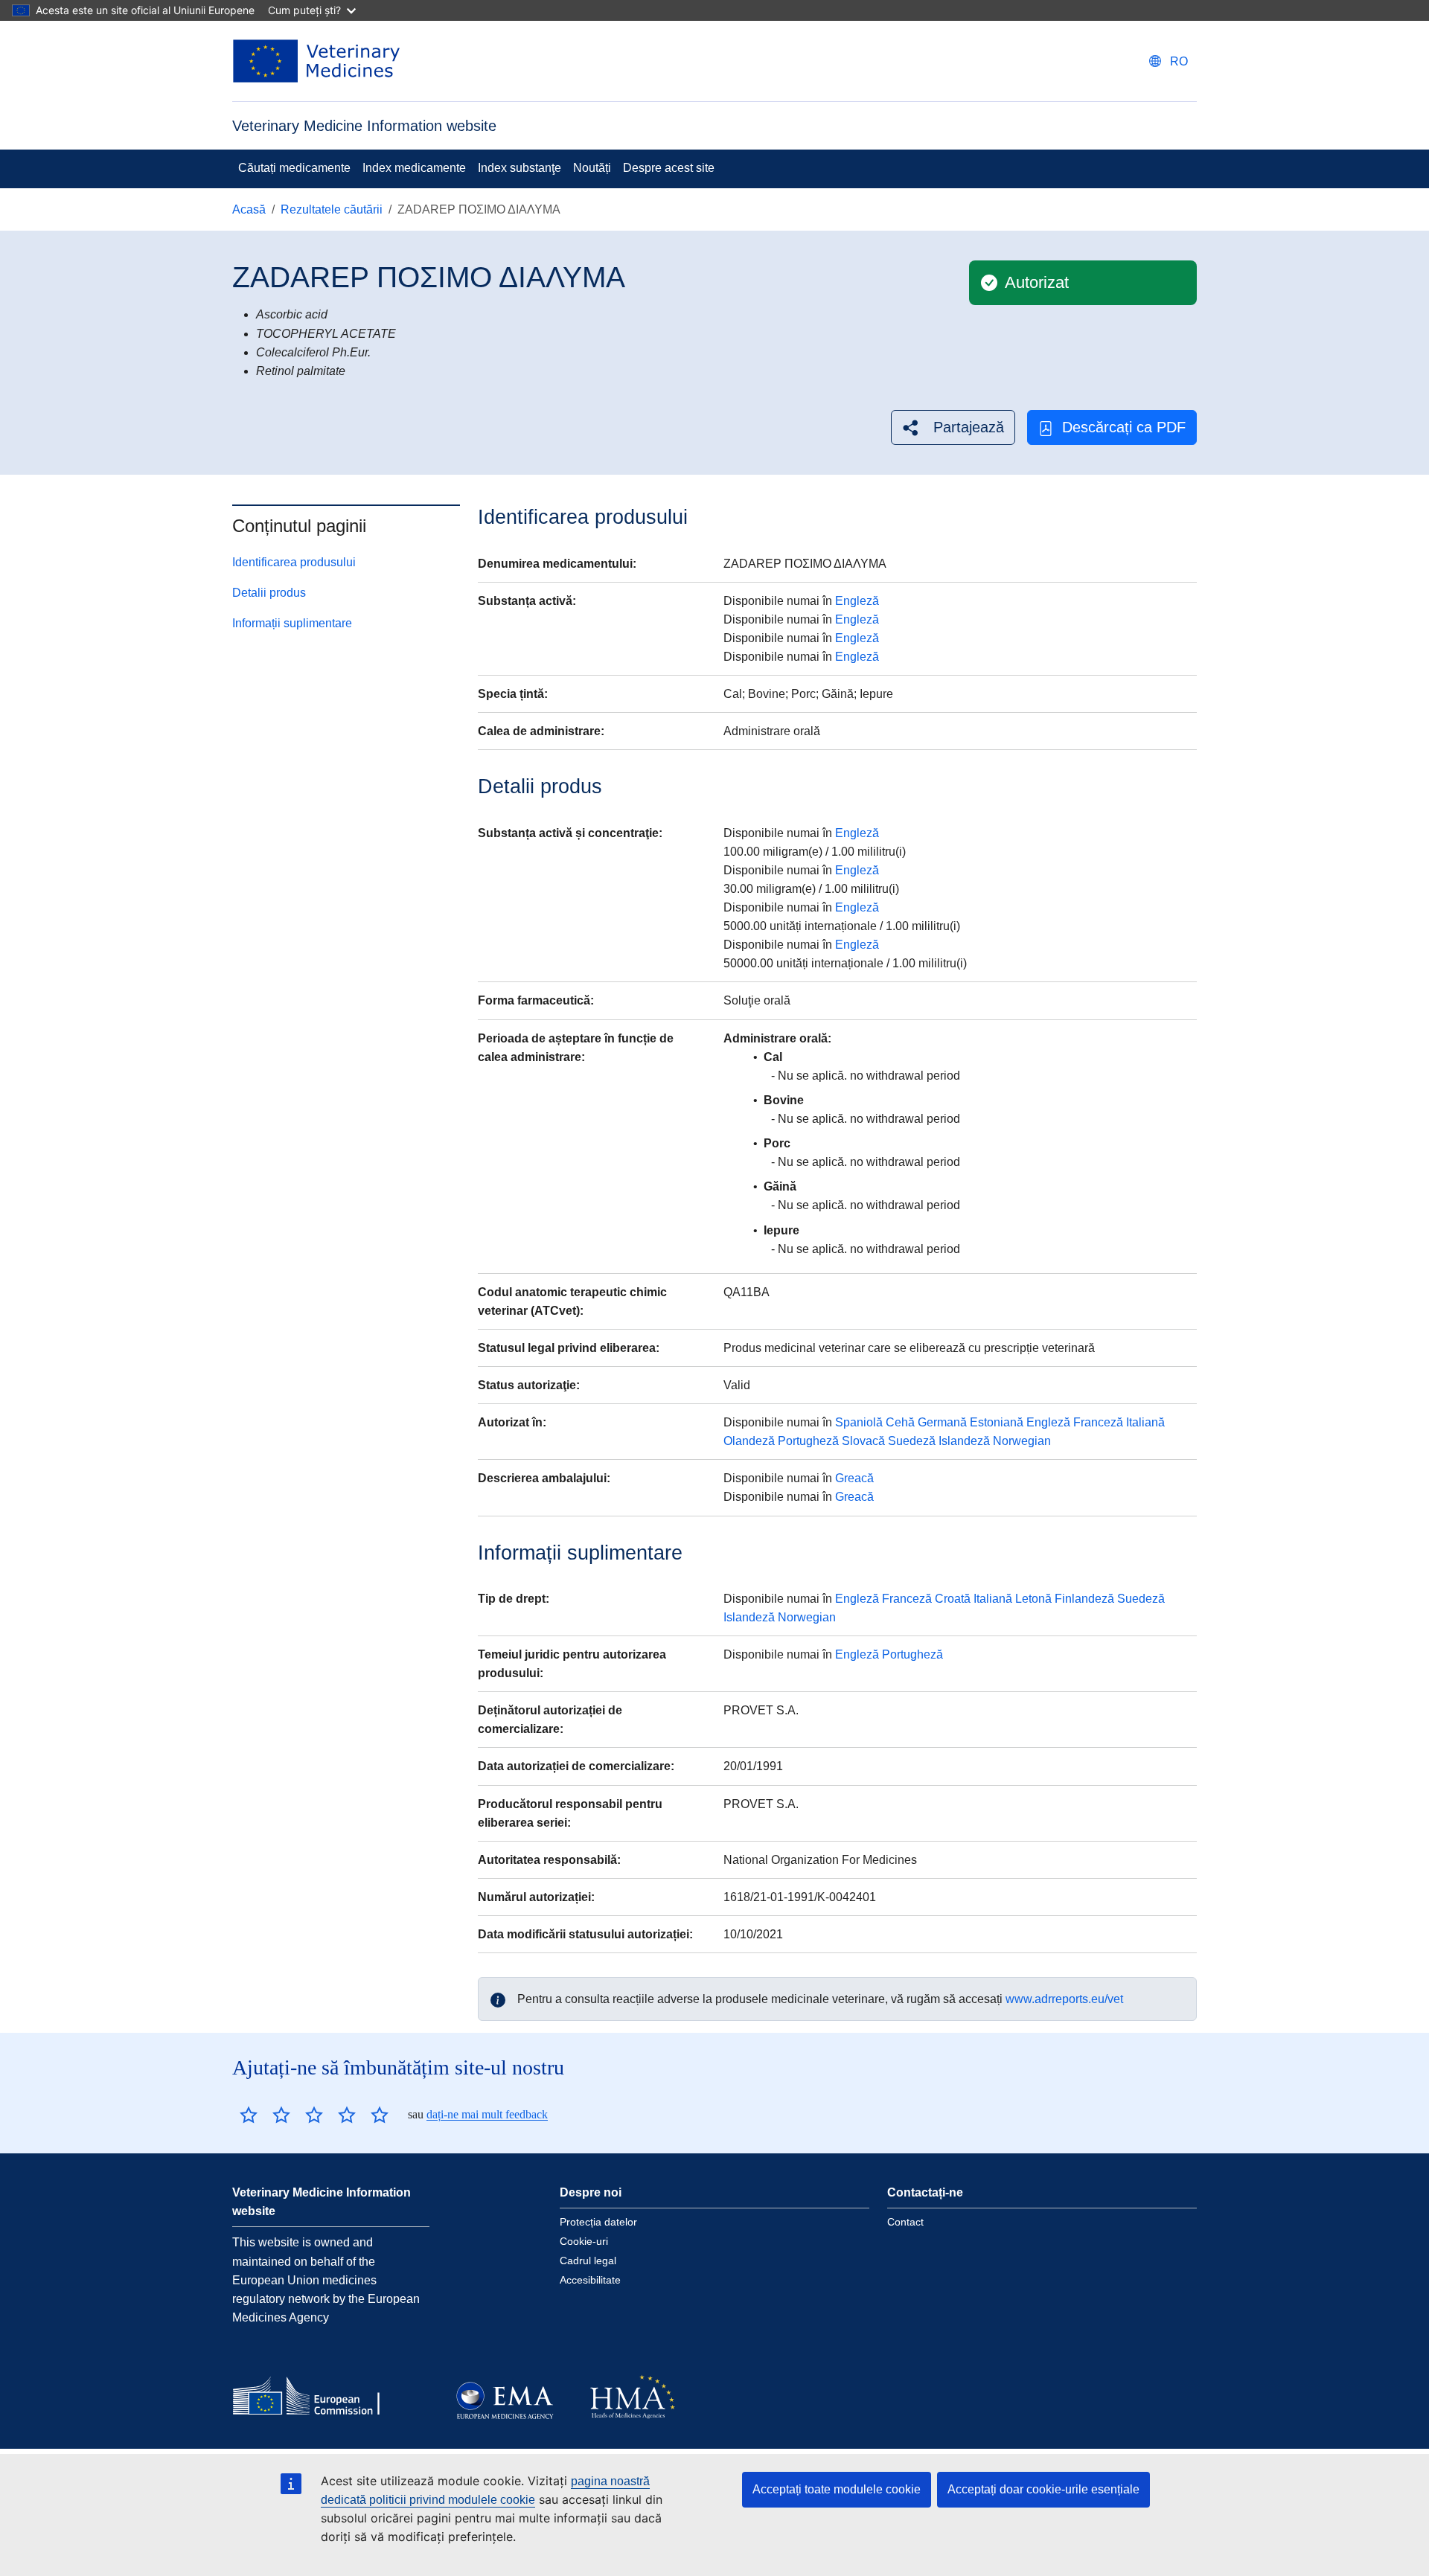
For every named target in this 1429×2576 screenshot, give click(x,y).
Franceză (1098, 1422)
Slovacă (863, 1441)
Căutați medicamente (294, 168)
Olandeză (749, 1441)
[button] (953, 427)
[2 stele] (265, 2115)
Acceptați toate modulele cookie (837, 2489)
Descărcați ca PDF (1124, 427)
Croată (953, 1599)
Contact (905, 2222)
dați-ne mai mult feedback (487, 2114)
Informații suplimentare (292, 623)
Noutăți (592, 168)
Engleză (857, 601)
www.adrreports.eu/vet (1064, 1999)
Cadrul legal (588, 2261)
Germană (942, 1422)
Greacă (854, 1478)
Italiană (1145, 1422)
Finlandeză (1084, 1599)
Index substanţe (520, 168)
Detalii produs (269, 593)
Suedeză (912, 1441)
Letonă (1033, 1599)
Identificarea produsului (294, 562)
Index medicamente (414, 168)
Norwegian (1022, 1441)
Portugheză (808, 1441)
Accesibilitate (590, 2280)
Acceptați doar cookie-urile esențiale (1043, 2489)
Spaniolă (859, 1422)
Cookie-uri (584, 2241)
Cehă (900, 1422)
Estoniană (997, 1422)
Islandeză (964, 1441)
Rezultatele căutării (332, 209)
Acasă (249, 209)
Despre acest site (669, 168)
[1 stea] (249, 2115)
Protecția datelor (598, 2222)
